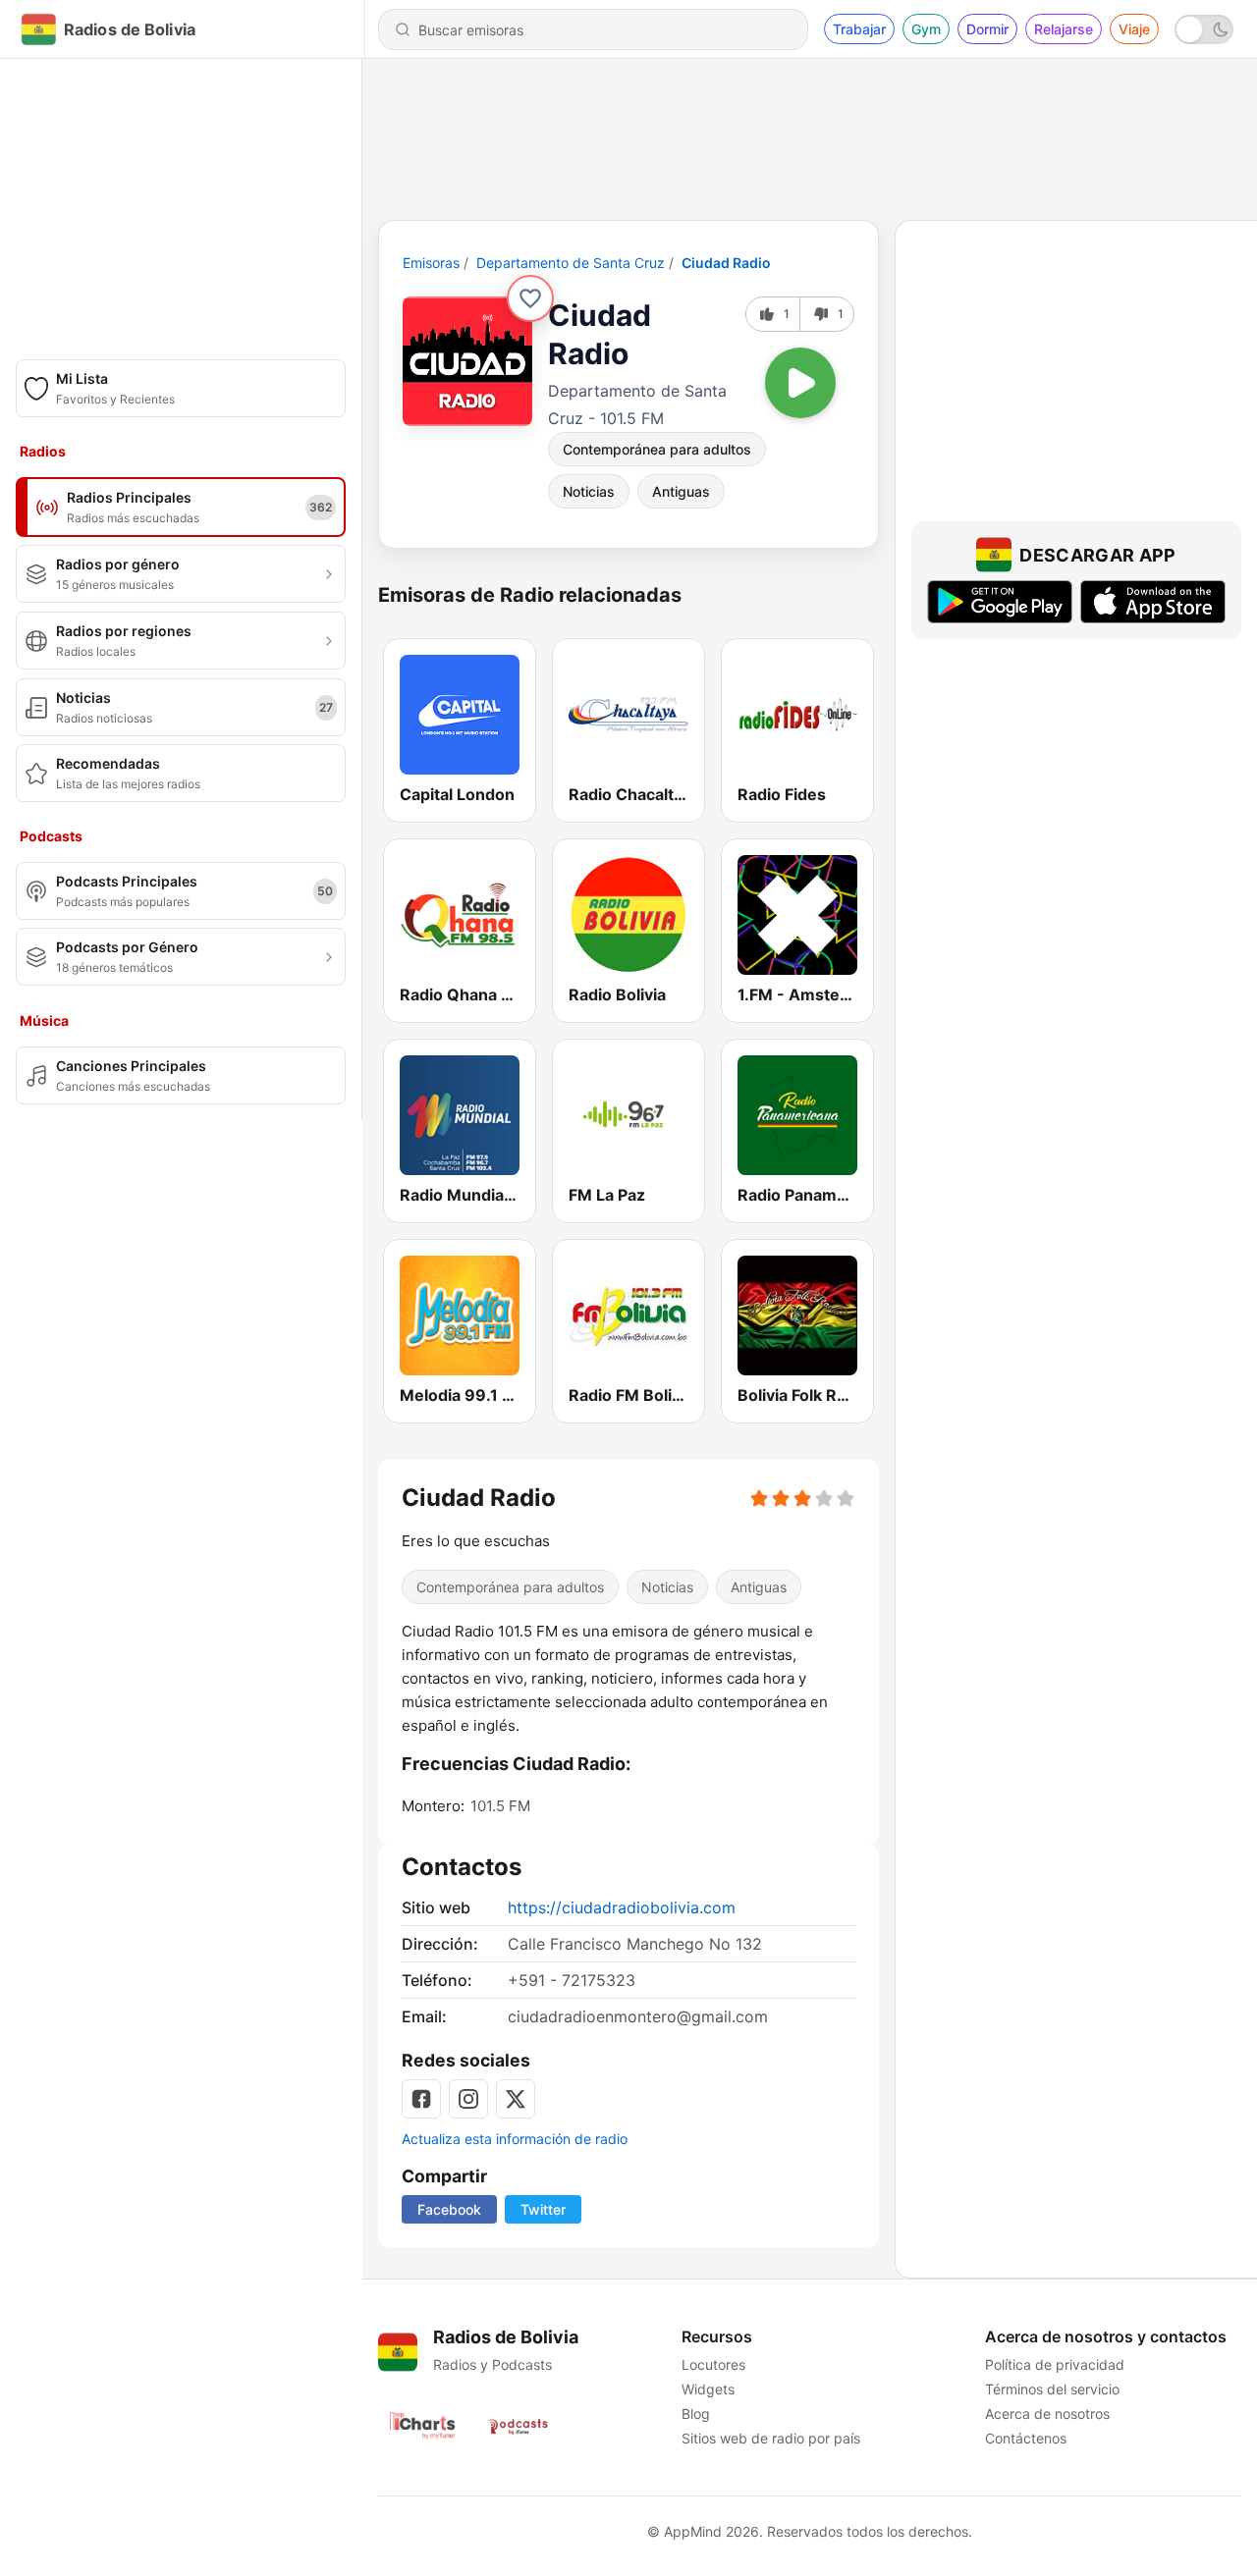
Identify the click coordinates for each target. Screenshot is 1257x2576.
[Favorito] (530, 298)
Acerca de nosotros (1047, 2414)
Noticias (589, 491)
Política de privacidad (1055, 2364)
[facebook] (421, 2099)
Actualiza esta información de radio (515, 2139)
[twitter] (516, 2099)
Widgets (708, 2389)
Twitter (543, 2209)
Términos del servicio (1052, 2389)
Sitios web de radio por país (771, 2438)
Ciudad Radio (726, 263)
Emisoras (431, 263)
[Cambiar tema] (1204, 29)
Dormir (987, 29)
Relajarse (1064, 29)
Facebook (449, 2209)
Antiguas (681, 491)
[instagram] (468, 2099)
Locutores (713, 2364)
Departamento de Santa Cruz (571, 263)
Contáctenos (1026, 2438)
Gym (926, 29)
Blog (696, 2414)
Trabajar (859, 29)
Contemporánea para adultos (657, 449)
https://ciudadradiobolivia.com (622, 1907)
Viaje (1134, 29)
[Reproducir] (800, 383)
